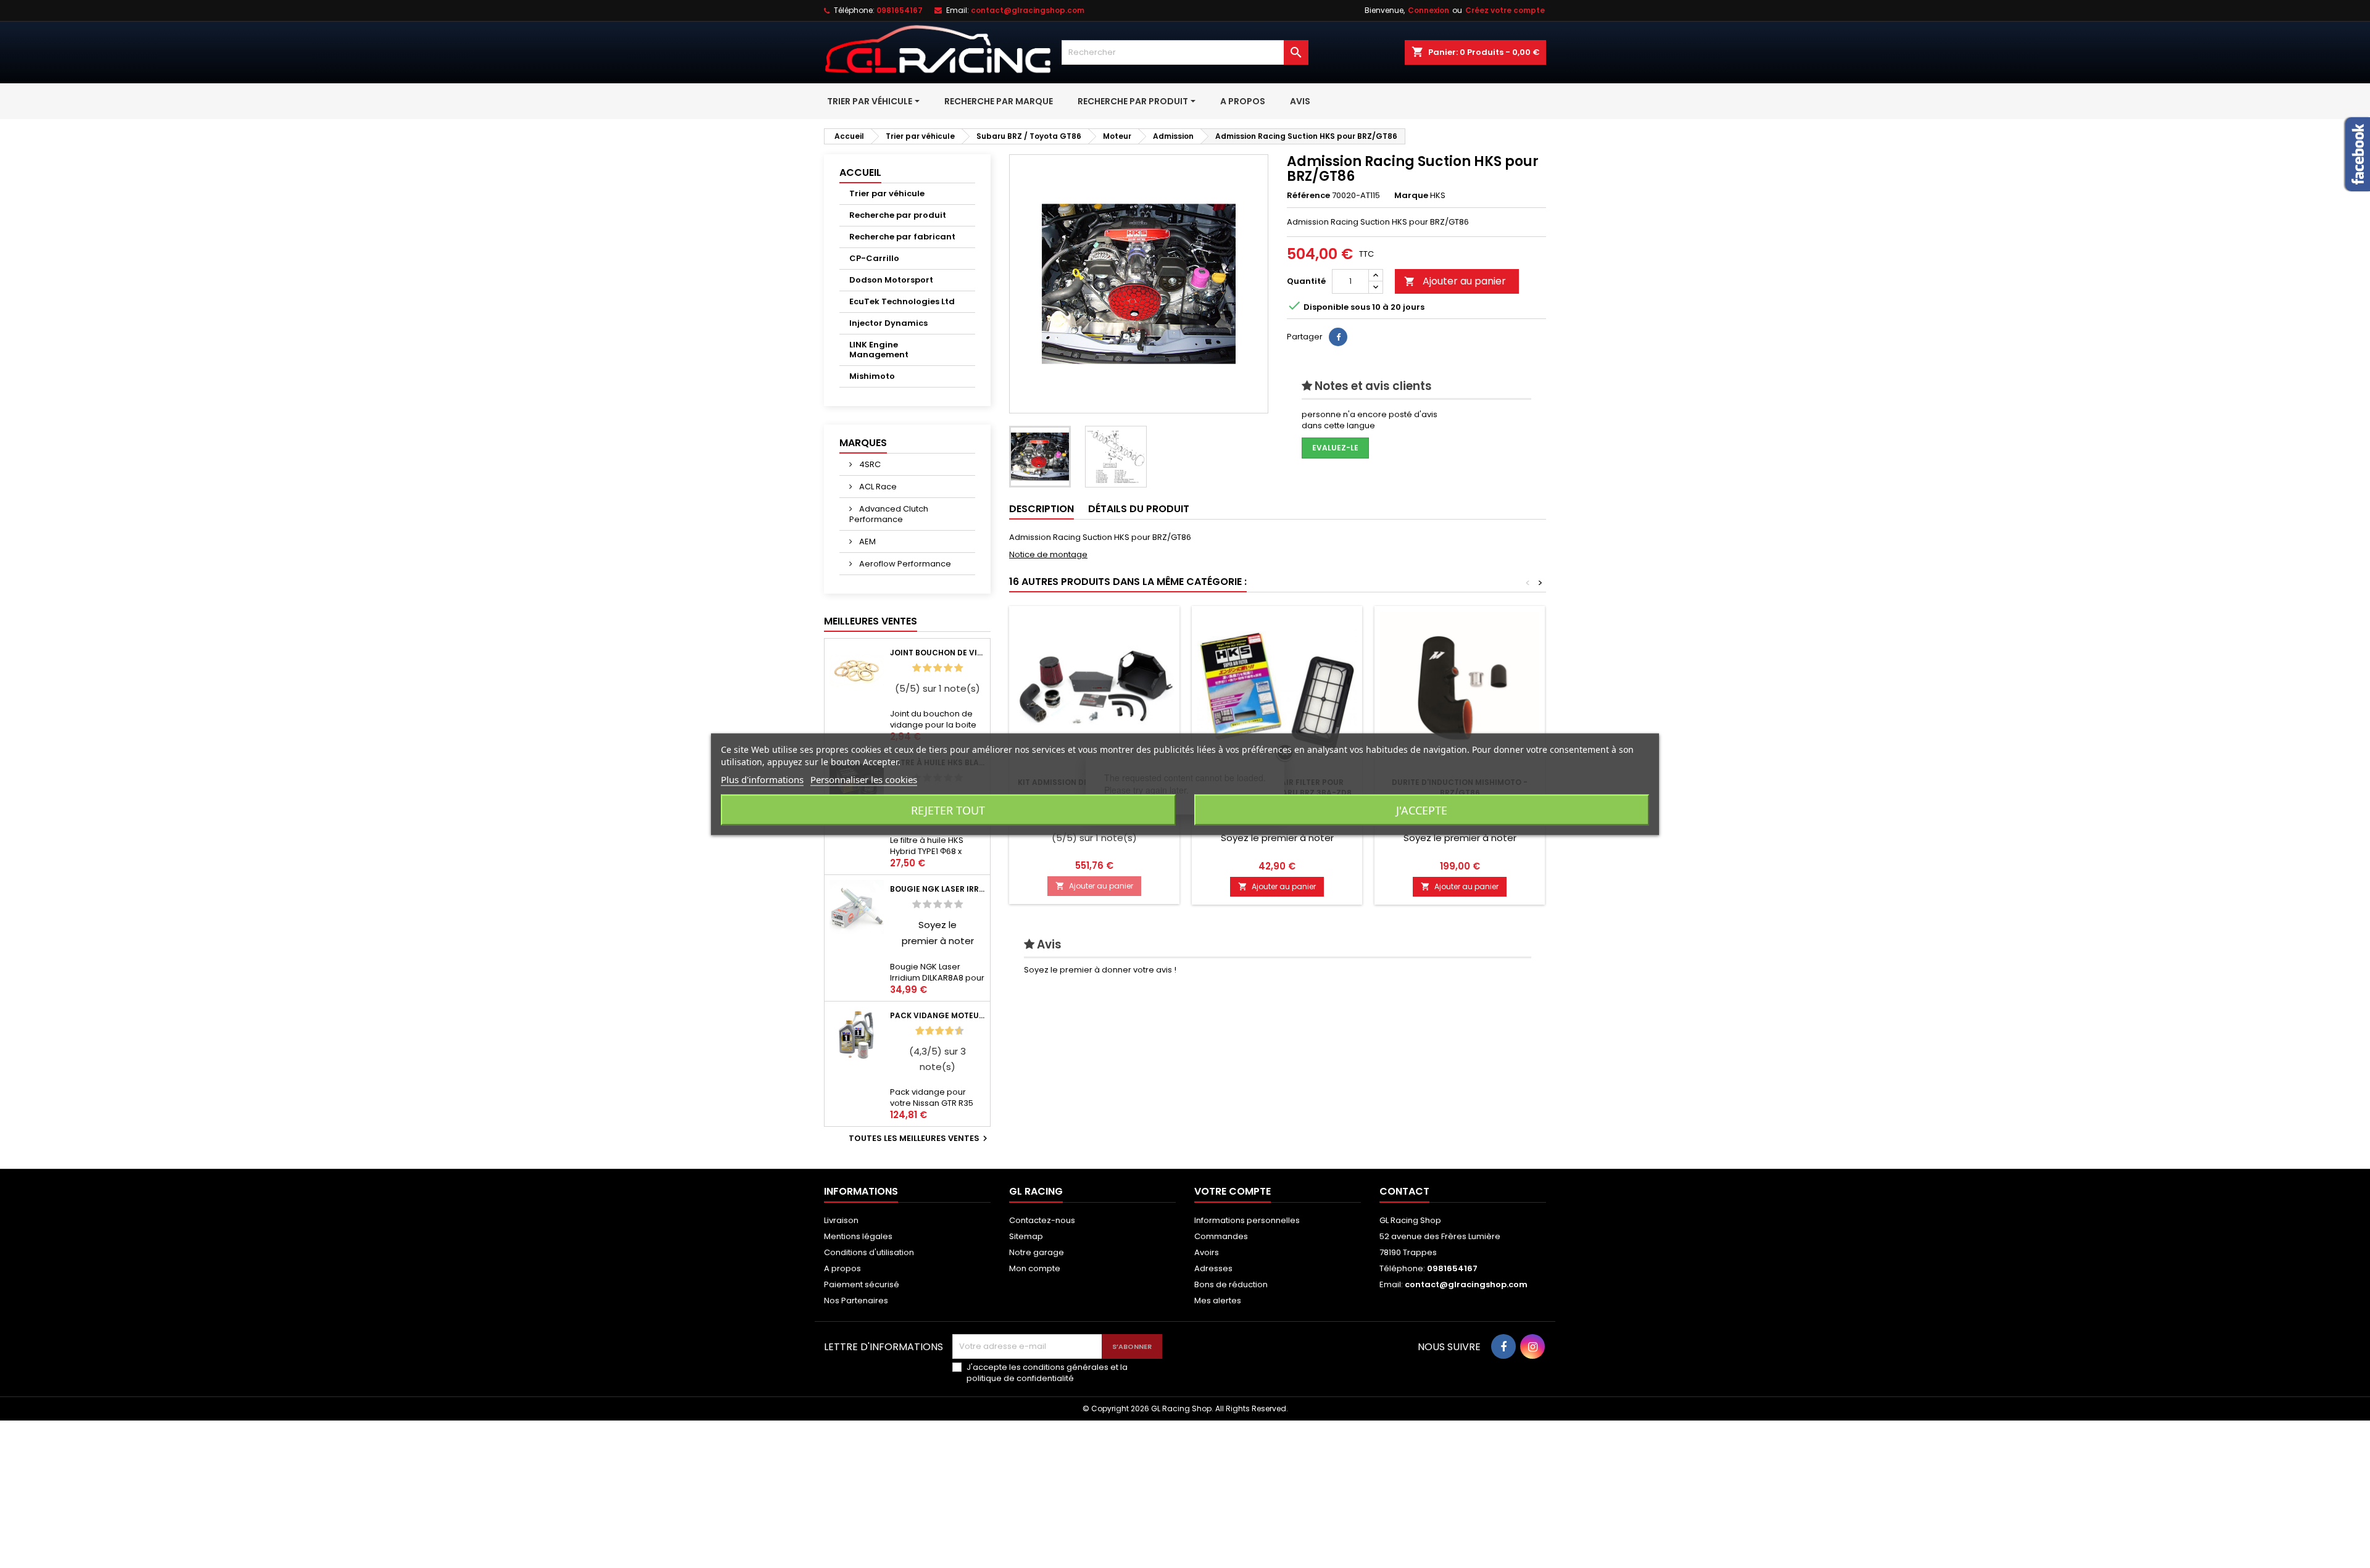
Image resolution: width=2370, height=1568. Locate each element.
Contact (1404, 1191)
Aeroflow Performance (904, 564)
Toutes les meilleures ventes (920, 1139)
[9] (954, 1031)
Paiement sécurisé (862, 1284)
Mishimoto (872, 376)
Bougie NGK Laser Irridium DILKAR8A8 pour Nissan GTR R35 (938, 889)
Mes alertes (1218, 1300)
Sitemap (1026, 1236)
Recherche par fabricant (902, 237)
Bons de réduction (1231, 1284)
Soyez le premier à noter (1277, 838)
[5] (958, 668)
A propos (842, 1268)
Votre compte (1233, 1191)
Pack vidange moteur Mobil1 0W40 (938, 1015)
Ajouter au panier (1455, 281)
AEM (867, 541)
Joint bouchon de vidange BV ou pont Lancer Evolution (938, 653)
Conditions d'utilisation (869, 1252)
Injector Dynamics (888, 323)
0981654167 (900, 10)
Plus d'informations (762, 779)
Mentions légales (858, 1236)
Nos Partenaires (856, 1300)
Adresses (1213, 1268)
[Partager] (1338, 337)
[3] (938, 668)
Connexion (1428, 10)
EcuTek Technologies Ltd (902, 301)
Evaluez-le (1335, 448)
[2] (927, 668)
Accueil (860, 172)
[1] (917, 668)
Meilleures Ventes (871, 621)
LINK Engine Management (879, 350)
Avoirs (1207, 1252)
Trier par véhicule (887, 193)
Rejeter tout (948, 810)
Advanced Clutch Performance (889, 514)
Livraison (841, 1220)
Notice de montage (1048, 554)
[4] (948, 668)
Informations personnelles (1247, 1220)
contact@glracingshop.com (1028, 10)
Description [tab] (1042, 509)
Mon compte (1035, 1268)
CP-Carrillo (874, 258)
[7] (944, 1031)
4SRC (869, 464)
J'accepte (1422, 810)
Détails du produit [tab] (1139, 509)
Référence (1308, 196)
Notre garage (1037, 1252)
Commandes (1221, 1236)
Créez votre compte (1505, 10)
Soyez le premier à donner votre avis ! (1100, 970)
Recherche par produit (898, 215)
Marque (1411, 196)
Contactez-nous (1042, 1220)
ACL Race (877, 487)
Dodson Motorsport (891, 280)
